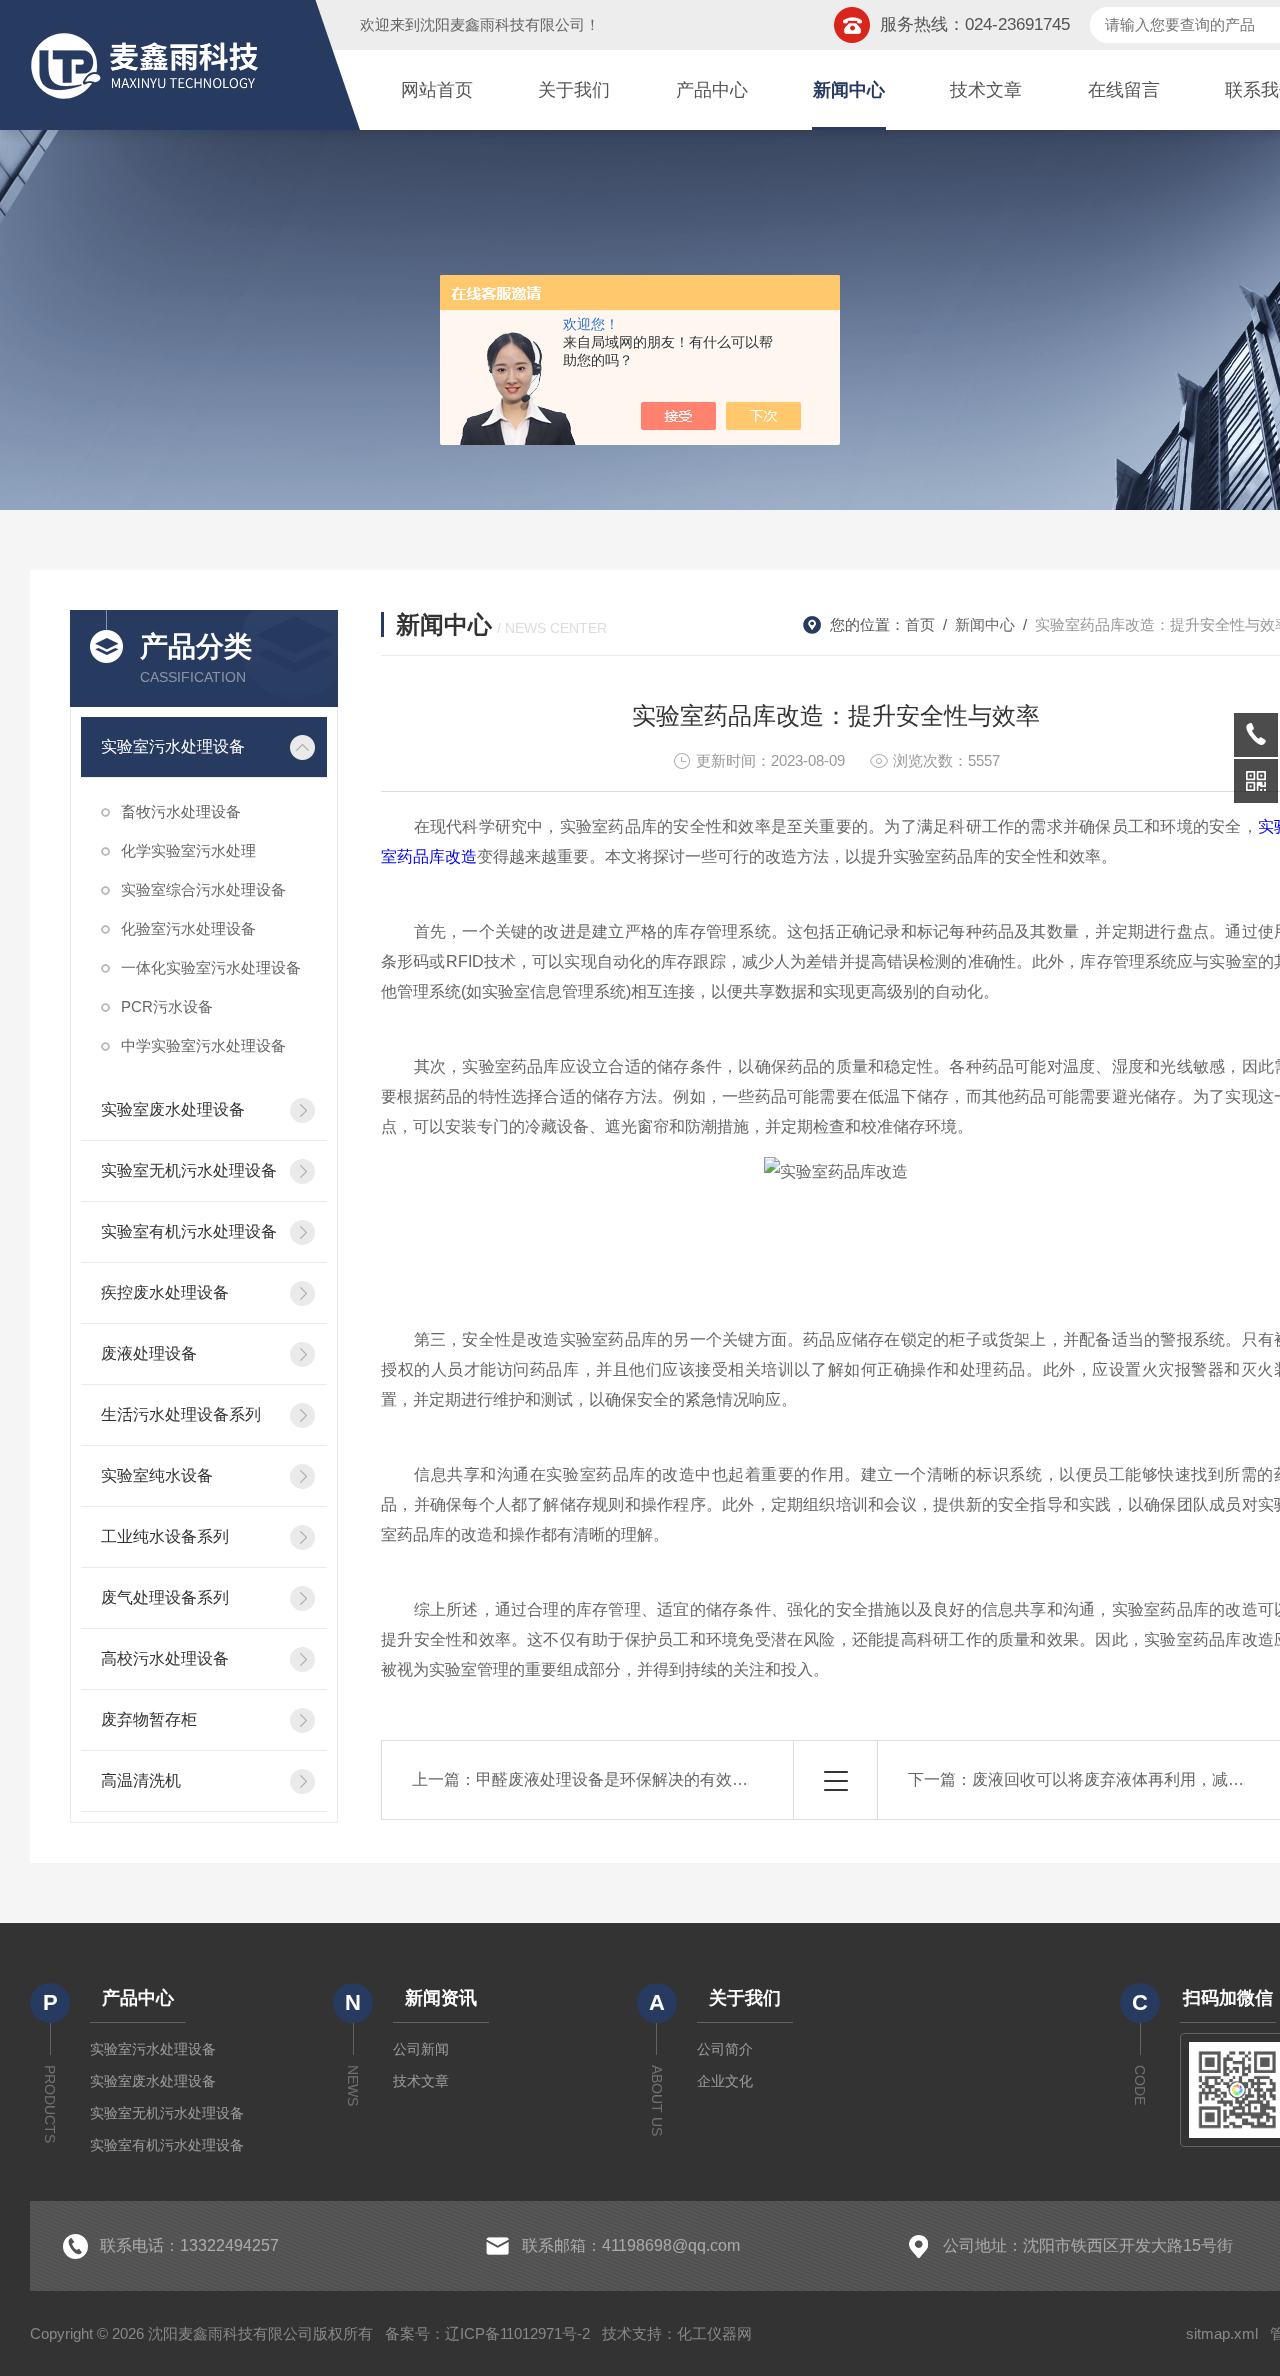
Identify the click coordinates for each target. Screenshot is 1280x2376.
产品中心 (712, 90)
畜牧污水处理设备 (181, 811)
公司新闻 (421, 2049)
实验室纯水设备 (157, 1475)
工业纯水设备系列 (165, 1536)
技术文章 (986, 90)
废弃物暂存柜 (149, 1719)
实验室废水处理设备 (173, 1109)
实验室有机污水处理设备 (189, 1231)
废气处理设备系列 (165, 1597)
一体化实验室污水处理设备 (211, 967)
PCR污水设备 (167, 1006)
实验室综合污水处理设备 (203, 889)
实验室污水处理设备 (173, 746)
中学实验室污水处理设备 (203, 1045)
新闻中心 (849, 90)
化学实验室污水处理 (188, 850)
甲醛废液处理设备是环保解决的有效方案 (620, 1779)
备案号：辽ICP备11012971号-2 (487, 2333)
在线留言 (1124, 90)
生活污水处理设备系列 (181, 1414)
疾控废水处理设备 (165, 1292)
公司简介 (725, 2049)
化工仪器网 (714, 2333)
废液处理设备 (149, 1353)
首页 (920, 624)
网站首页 (437, 90)
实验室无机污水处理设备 (189, 1170)
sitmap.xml (1222, 2333)
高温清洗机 (141, 1780)
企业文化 (725, 2081)
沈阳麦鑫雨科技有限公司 (502, 24)
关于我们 (574, 90)
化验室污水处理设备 (188, 928)
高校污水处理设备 (165, 1658)
